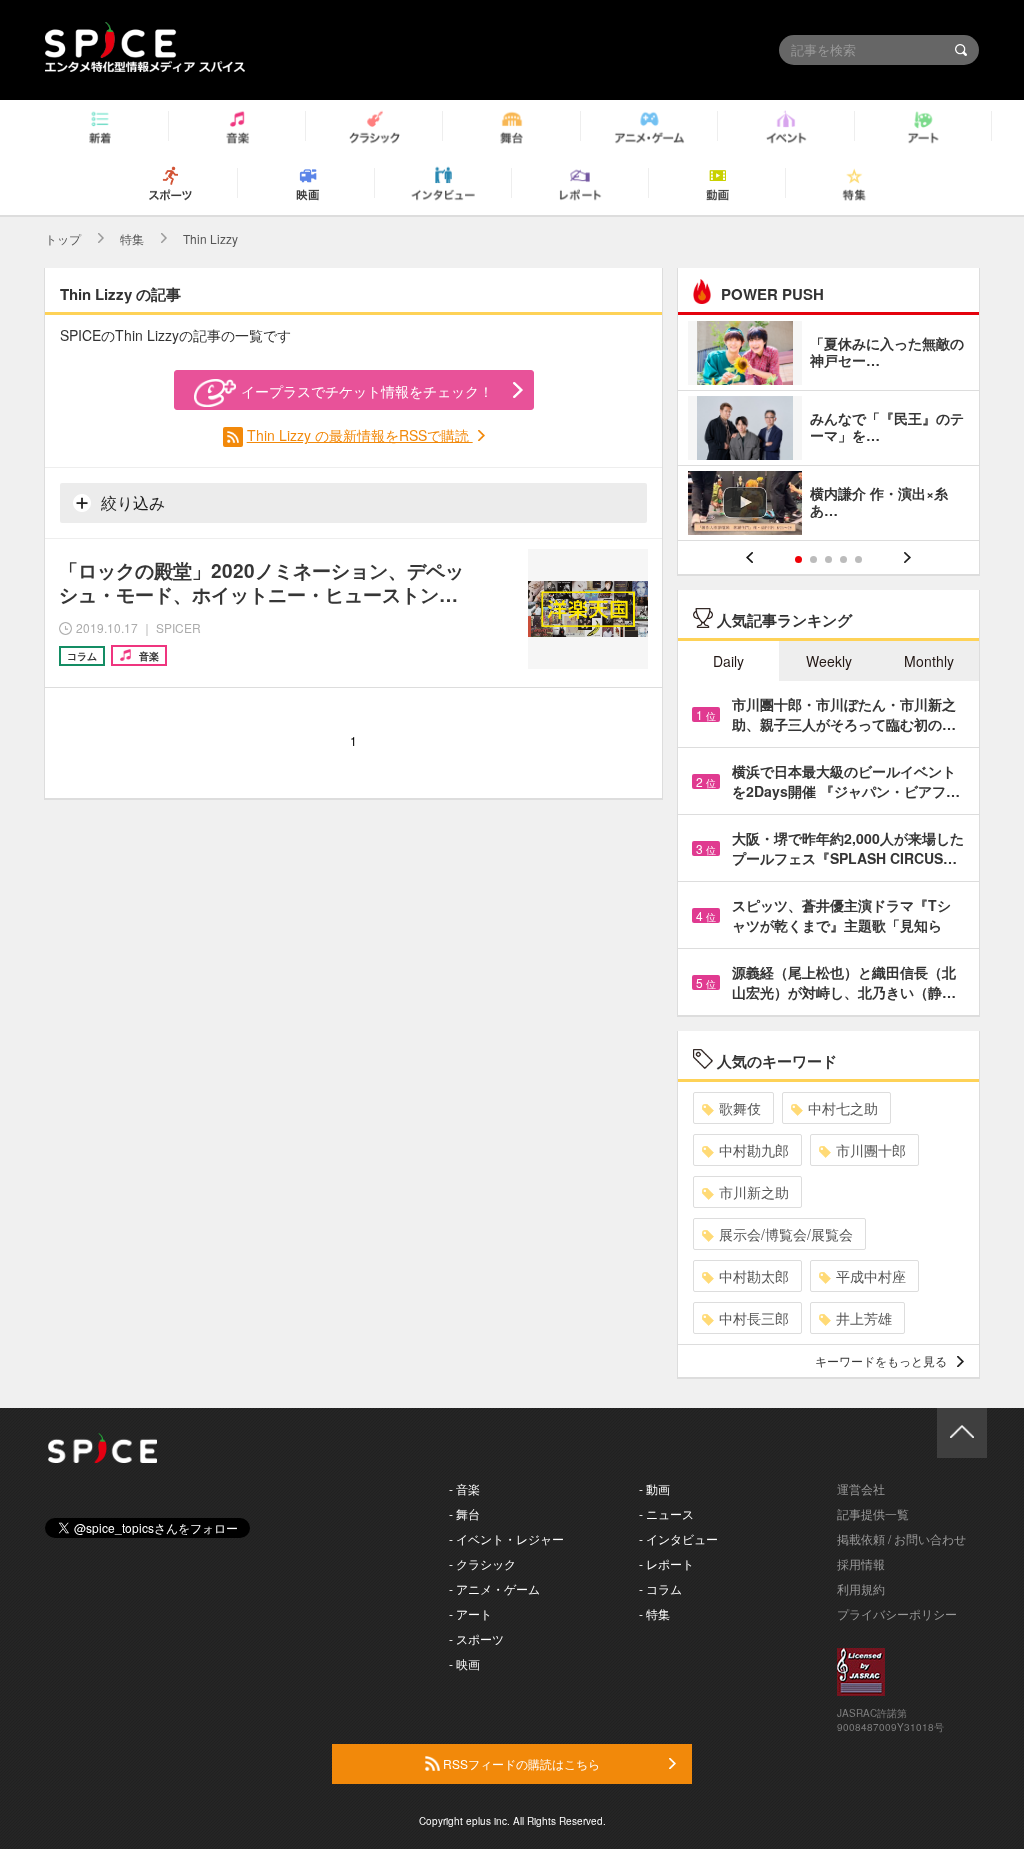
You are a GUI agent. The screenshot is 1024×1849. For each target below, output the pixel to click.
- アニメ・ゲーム (494, 1588)
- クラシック (482, 1563)
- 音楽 (464, 1488)
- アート (470, 1613)
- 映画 (464, 1663)
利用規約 (861, 1588)
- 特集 (654, 1613)
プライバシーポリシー (897, 1613)
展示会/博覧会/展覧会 (786, 1234)
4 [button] (843, 559)
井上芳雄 (864, 1318)
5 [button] (858, 559)
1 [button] (798, 559)
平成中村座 (871, 1276)
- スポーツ (476, 1638)
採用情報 (861, 1563)
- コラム (660, 1588)
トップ (63, 238)
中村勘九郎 (754, 1150)
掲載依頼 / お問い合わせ (901, 1538)
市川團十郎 (871, 1150)
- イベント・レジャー (506, 1538)
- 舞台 (464, 1513)
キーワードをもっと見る (881, 1360)
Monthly (929, 661)
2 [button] (813, 559)
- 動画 (654, 1488)
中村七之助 (843, 1108)
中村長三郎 (754, 1318)
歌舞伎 (740, 1108)
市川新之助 (754, 1192)
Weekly (829, 661)
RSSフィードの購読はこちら (520, 1763)
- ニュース (666, 1513)
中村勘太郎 (754, 1276)
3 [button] (828, 559)
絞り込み (131, 502)
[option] (828, 430)
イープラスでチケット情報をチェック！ (367, 391)
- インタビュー (678, 1538)
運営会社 (861, 1488)
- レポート (666, 1563)
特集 (132, 238)
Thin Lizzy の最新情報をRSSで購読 (360, 435)
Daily (728, 661)
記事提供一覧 (873, 1513)
